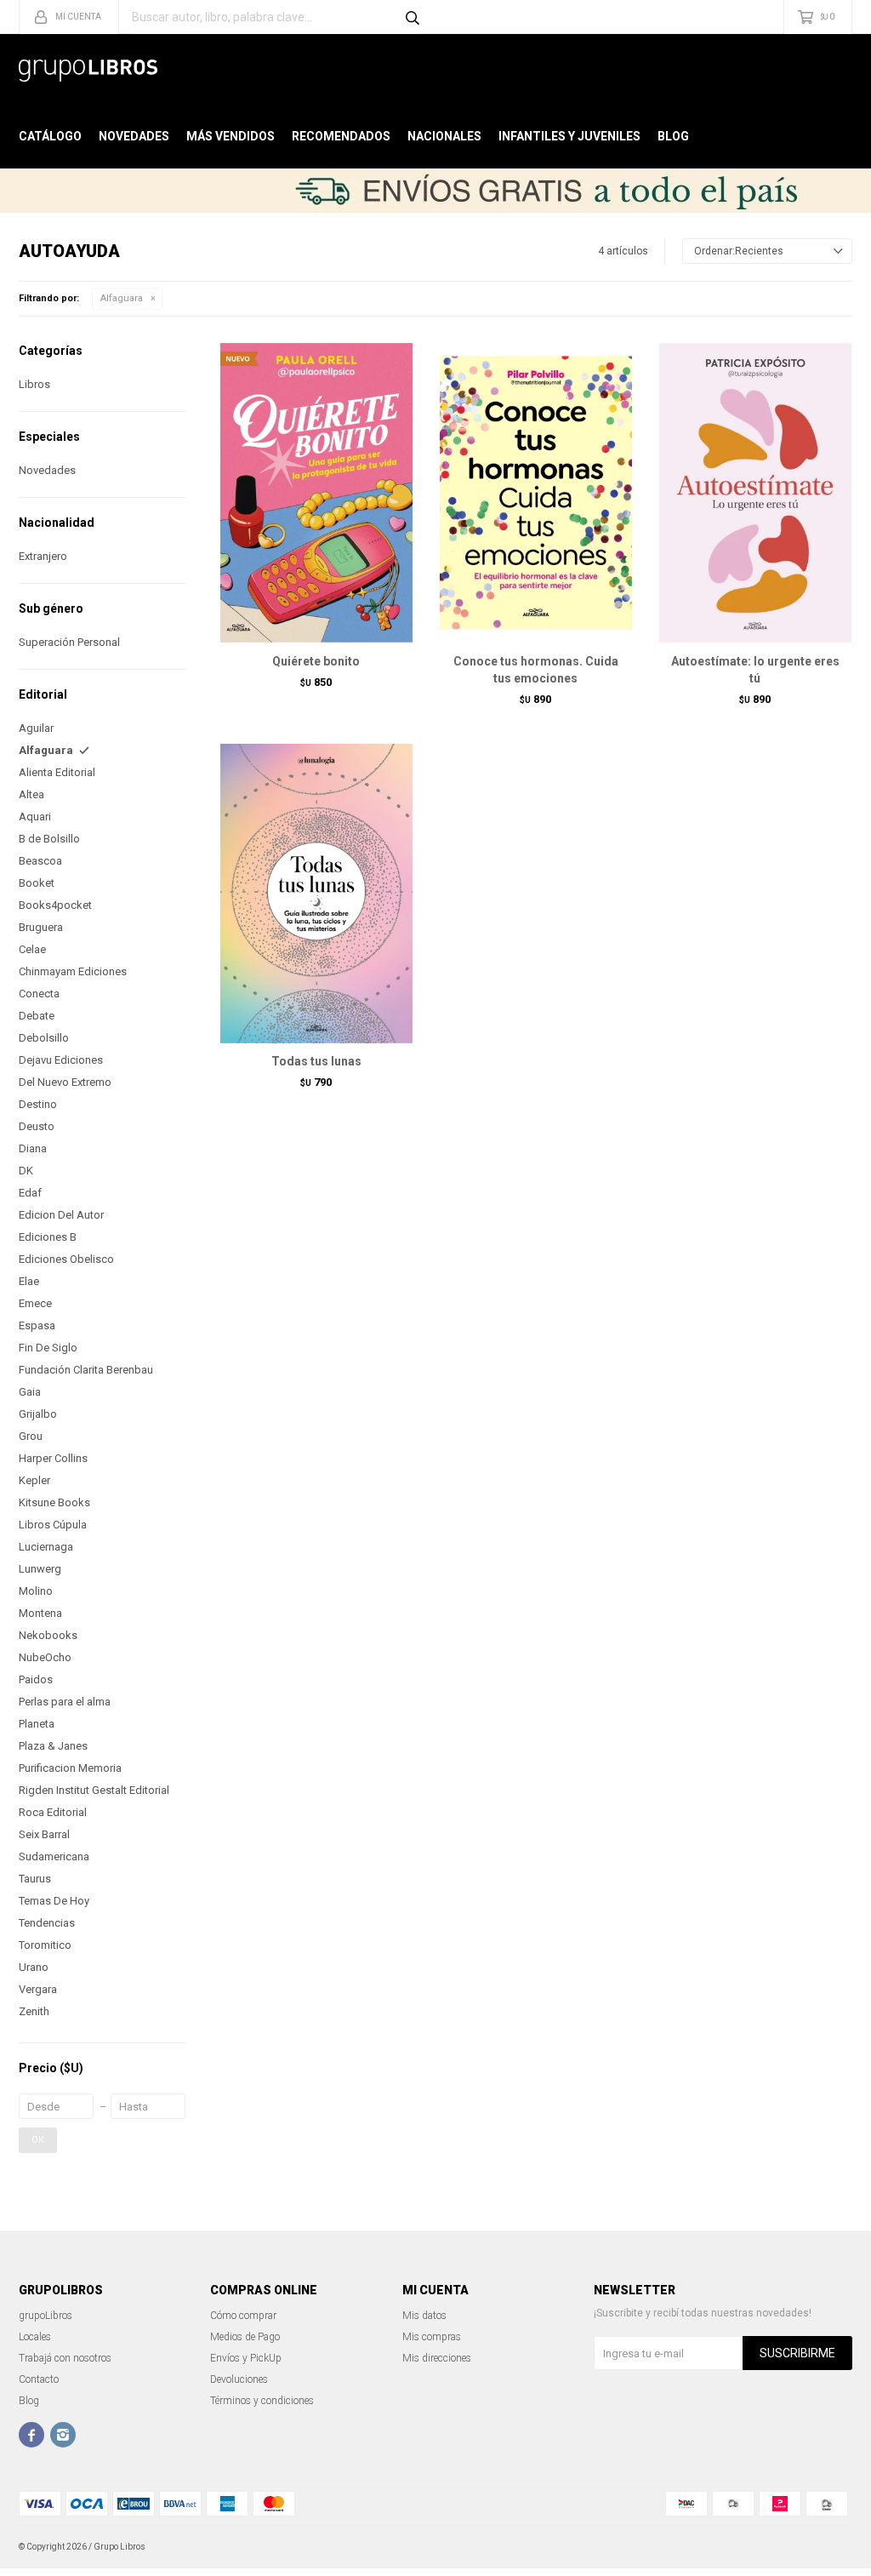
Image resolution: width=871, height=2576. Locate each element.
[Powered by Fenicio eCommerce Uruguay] (827, 2547)
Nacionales (444, 136)
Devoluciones (239, 2379)
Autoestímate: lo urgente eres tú (755, 670)
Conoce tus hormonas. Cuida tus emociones (536, 670)
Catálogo (50, 136)
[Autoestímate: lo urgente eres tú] (755, 493)
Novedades (134, 136)
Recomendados (341, 136)
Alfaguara (122, 298)
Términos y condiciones (262, 2401)
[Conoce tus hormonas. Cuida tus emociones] (536, 493)
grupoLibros (46, 2316)
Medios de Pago (245, 2337)
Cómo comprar (243, 2316)
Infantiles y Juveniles (569, 136)
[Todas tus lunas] (316, 894)
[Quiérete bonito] (316, 493)
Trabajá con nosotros (65, 2358)
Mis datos (424, 2316)
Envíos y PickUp (246, 2358)
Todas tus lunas (316, 1061)
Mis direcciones (437, 2358)
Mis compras (432, 2337)
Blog (673, 136)
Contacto (39, 2379)
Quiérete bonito (316, 661)
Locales (35, 2337)
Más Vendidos (231, 136)
